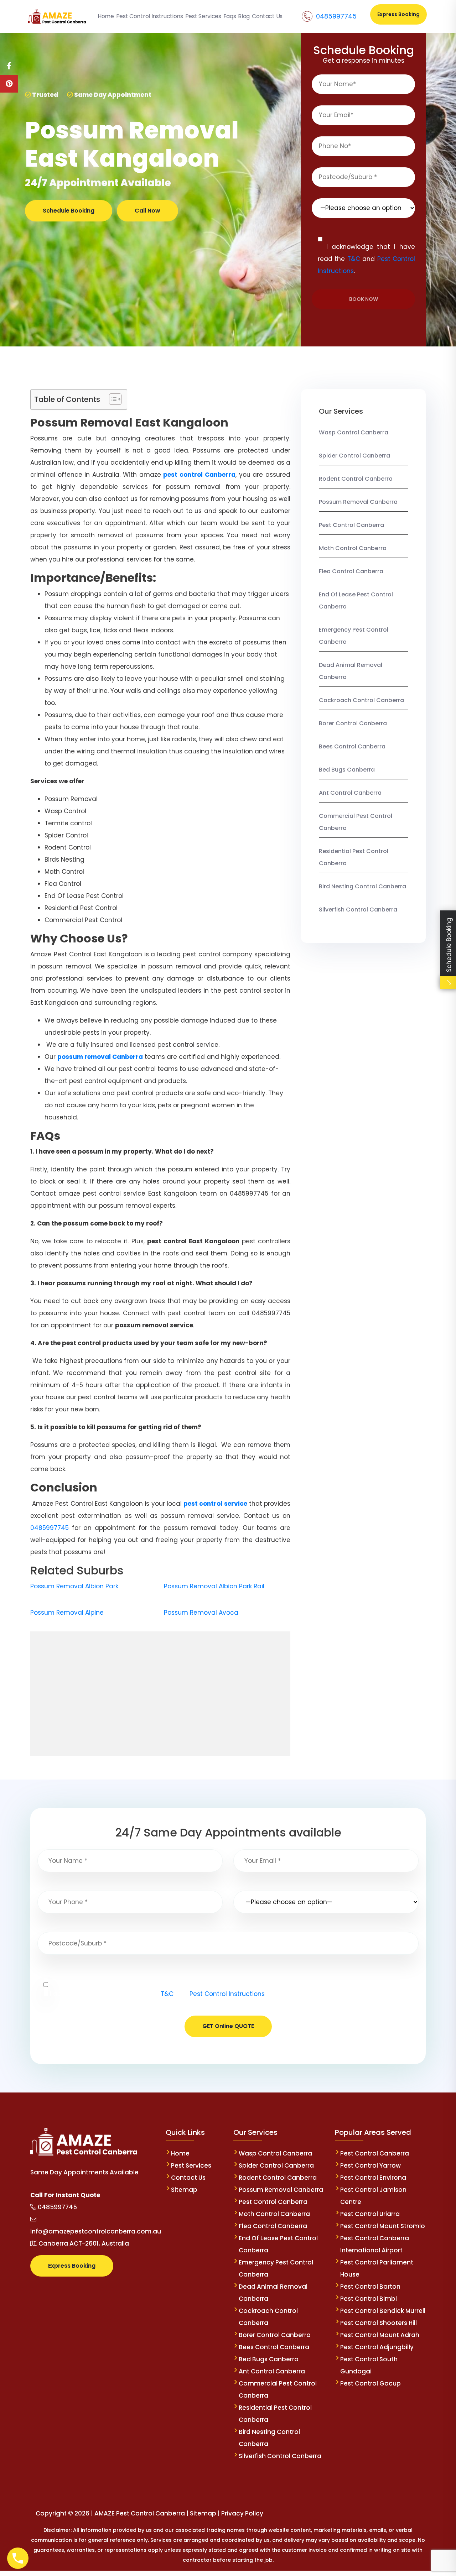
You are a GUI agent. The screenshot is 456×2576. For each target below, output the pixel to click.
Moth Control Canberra (353, 548)
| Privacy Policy (240, 2513)
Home (180, 2153)
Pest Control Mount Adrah (380, 2335)
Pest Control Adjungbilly (377, 2347)
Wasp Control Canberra (354, 432)
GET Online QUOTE (228, 2026)
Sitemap (184, 2190)
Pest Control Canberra (351, 525)
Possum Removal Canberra (358, 502)
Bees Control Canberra (352, 746)
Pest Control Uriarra (370, 2214)
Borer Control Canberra (353, 723)
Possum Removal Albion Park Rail (214, 1586)
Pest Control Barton (370, 2287)
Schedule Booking (69, 211)
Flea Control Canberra (351, 571)
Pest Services (191, 2165)
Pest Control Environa (373, 2178)
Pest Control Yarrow (370, 2165)
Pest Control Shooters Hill (379, 2323)
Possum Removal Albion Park (74, 1586)
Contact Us (188, 2178)
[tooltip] (9, 66)
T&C (354, 259)
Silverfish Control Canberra (359, 910)
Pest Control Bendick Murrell (383, 2311)
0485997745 (336, 16)
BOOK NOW (364, 299)
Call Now (147, 211)
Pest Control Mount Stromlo (383, 2226)
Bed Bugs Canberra (347, 770)
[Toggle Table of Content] (112, 399)
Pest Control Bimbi (369, 2299)
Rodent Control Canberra (356, 479)
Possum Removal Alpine (67, 1613)
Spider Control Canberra (354, 456)
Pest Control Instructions (227, 1994)
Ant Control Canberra (350, 793)
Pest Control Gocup (370, 2383)
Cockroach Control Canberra (361, 700)
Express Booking (398, 14)
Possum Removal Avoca (201, 1613)
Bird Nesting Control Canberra (362, 886)
